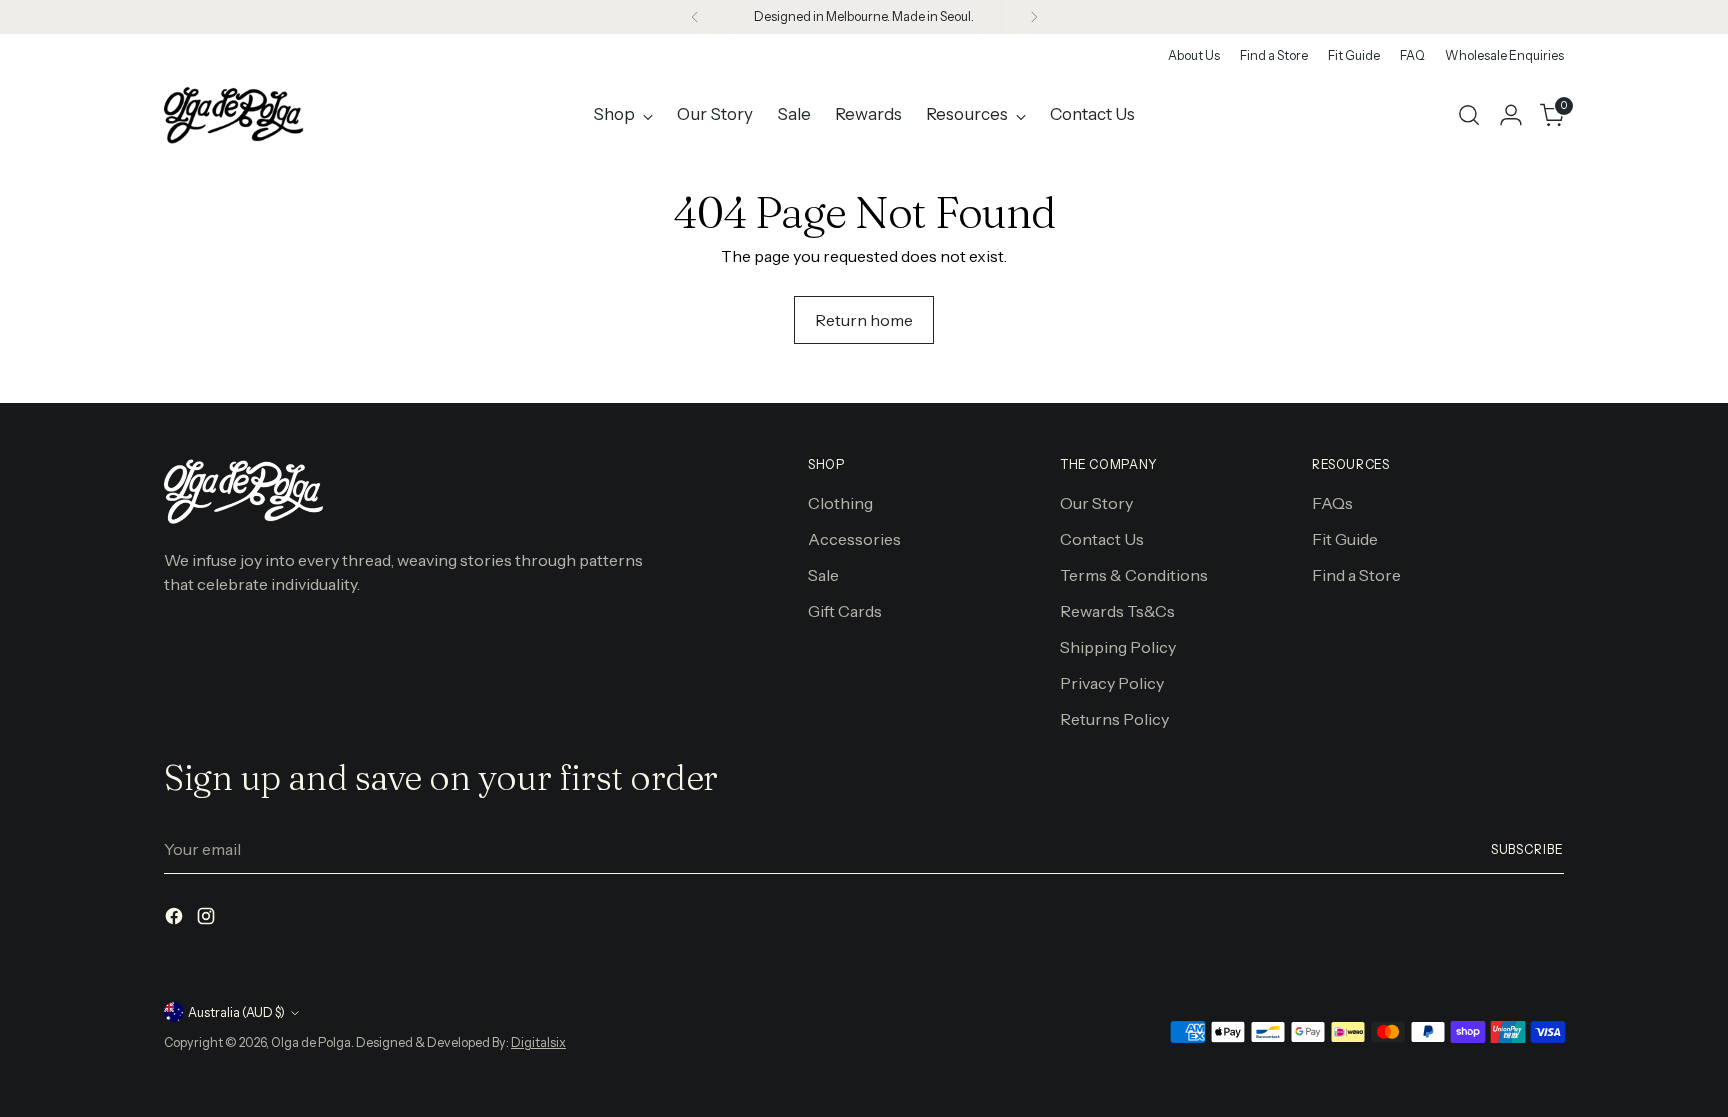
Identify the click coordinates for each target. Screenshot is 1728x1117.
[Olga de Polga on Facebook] (176, 919)
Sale (823, 575)
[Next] (1034, 17)
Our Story (1096, 503)
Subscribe (1527, 849)
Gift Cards (845, 611)
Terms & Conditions (1134, 575)
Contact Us (1102, 539)
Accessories (854, 539)
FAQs (1332, 503)
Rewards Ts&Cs (1117, 611)
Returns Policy (1114, 719)
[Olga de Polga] (234, 115)
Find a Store (1356, 575)
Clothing (840, 503)
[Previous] (695, 17)
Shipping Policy (1118, 647)
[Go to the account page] (1511, 115)
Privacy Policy (1112, 683)
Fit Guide (1345, 539)
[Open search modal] (1469, 115)
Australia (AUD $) (236, 1012)
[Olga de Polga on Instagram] (208, 919)
